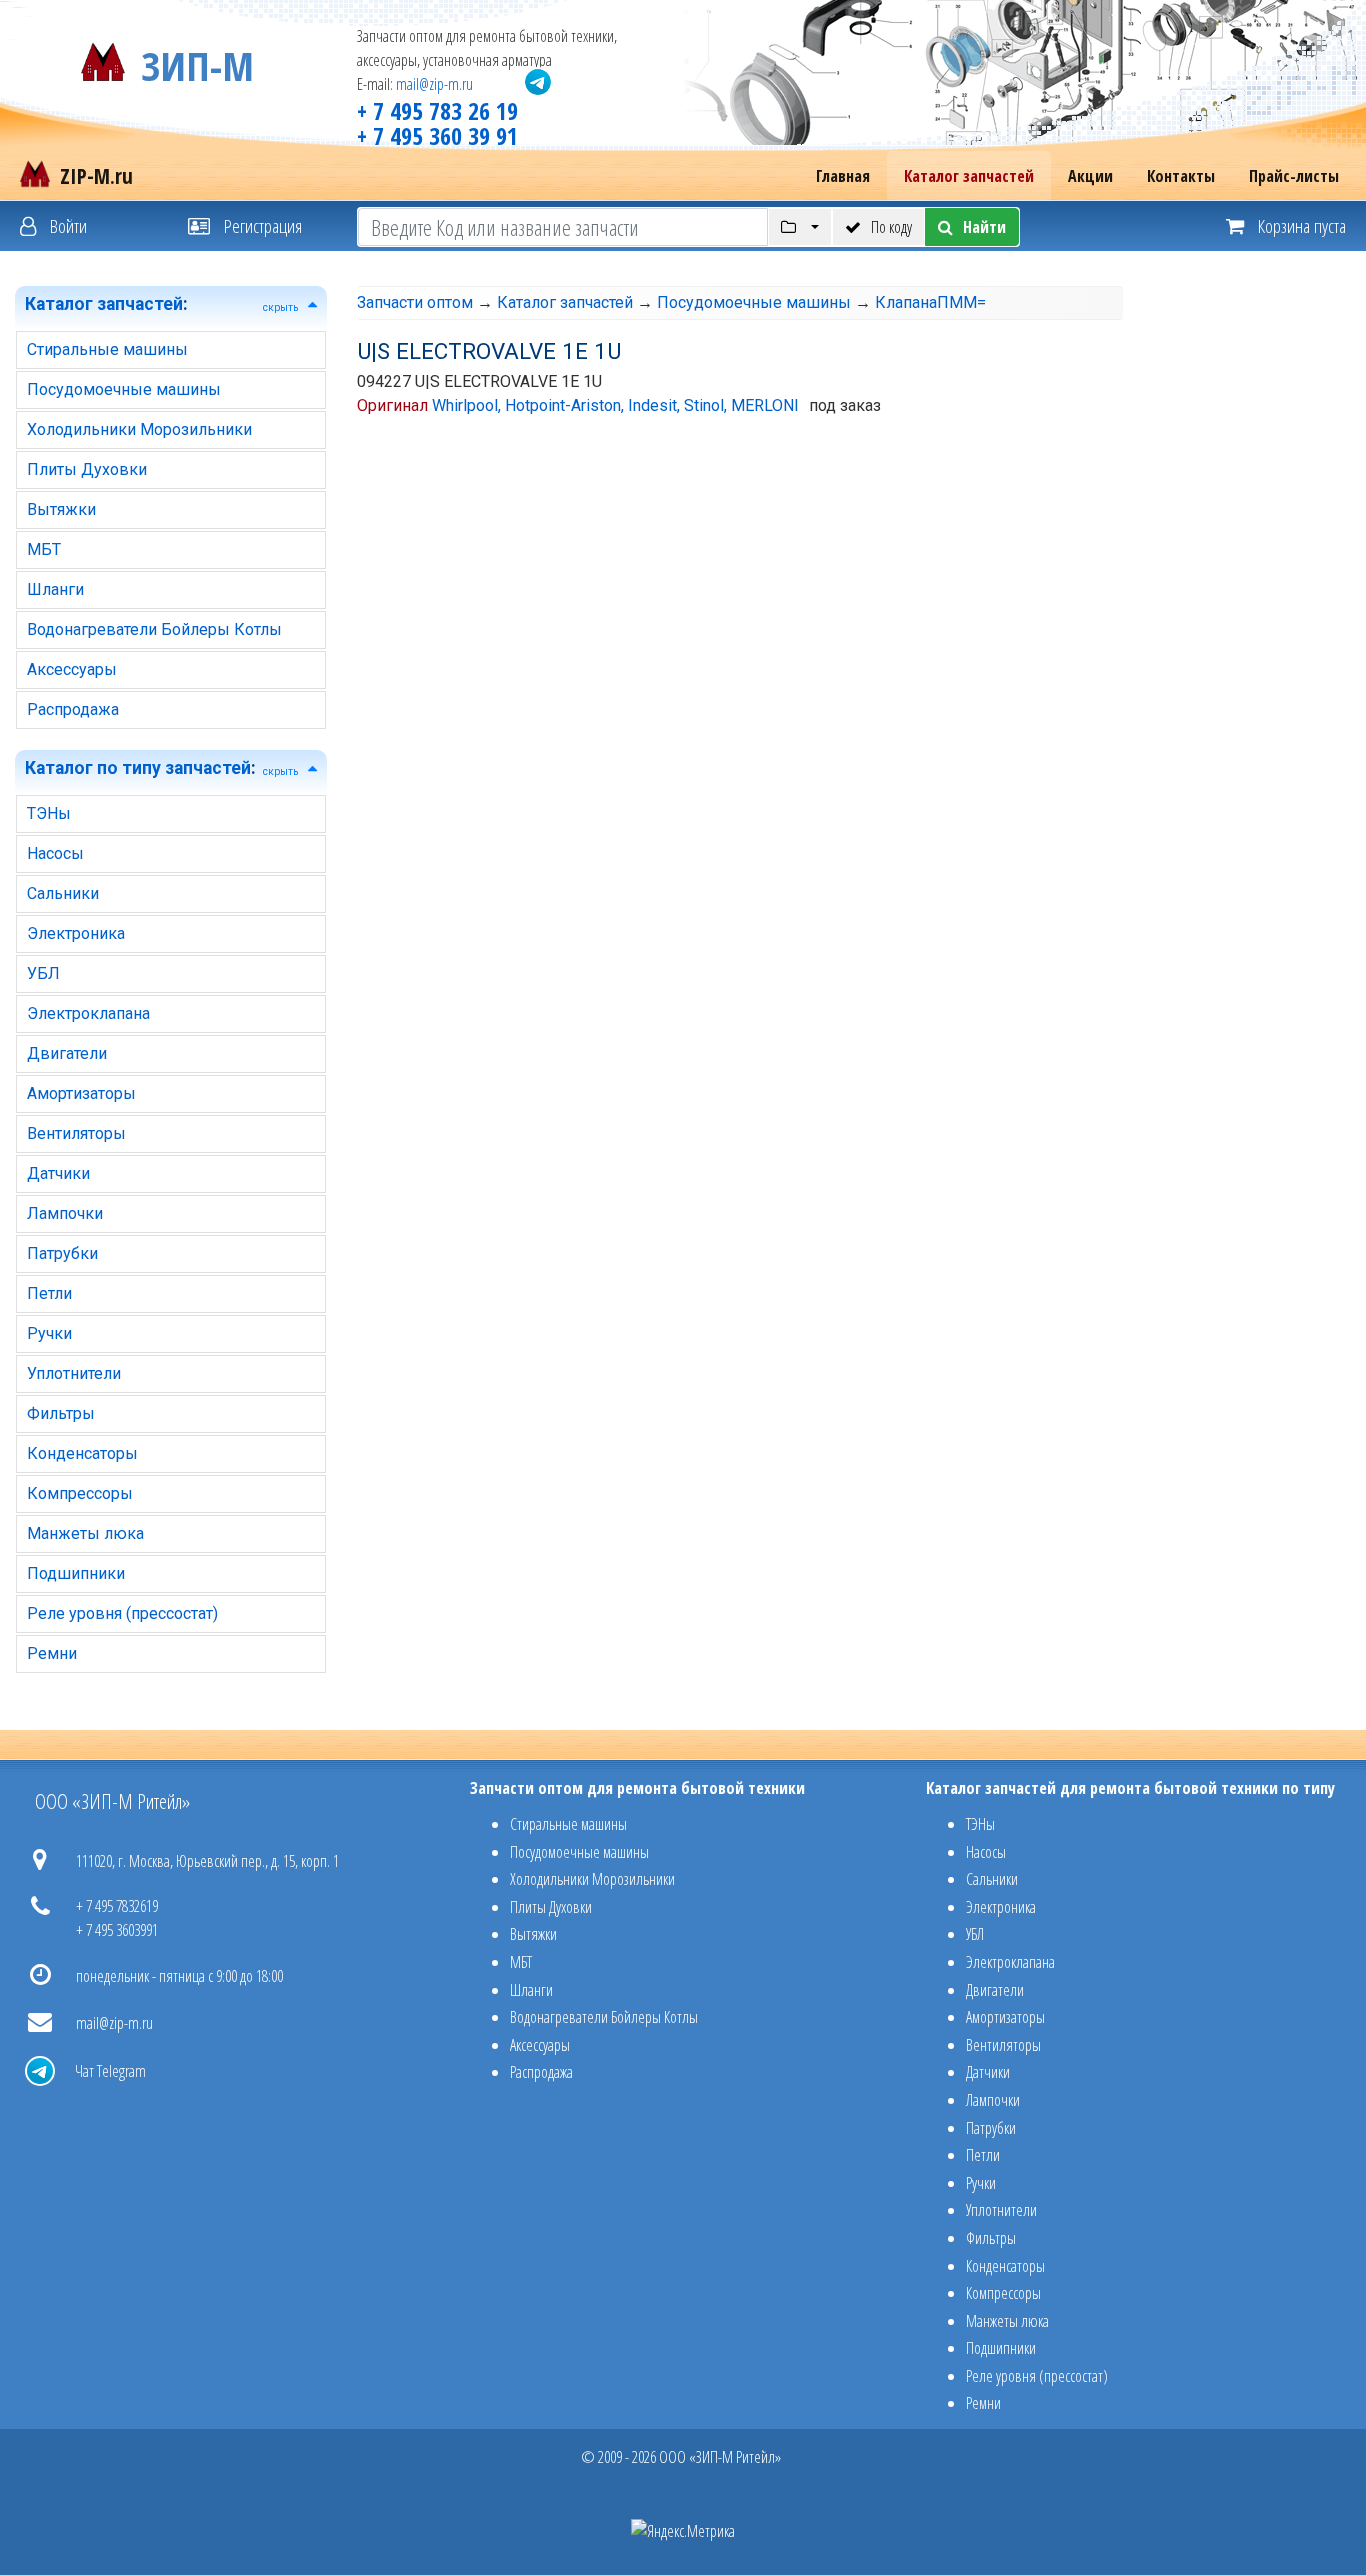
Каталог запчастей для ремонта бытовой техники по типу (1130, 1788)
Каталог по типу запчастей (138, 768)
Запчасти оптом (415, 302)
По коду (891, 227)
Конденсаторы (82, 1453)
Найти (984, 227)
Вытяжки (61, 509)
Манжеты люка (85, 1533)
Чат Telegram (110, 2071)
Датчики (58, 1173)
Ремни (52, 1653)
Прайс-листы (1294, 176)
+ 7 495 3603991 (117, 1930)
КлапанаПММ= (930, 302)
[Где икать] (799, 227)
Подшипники (76, 1573)
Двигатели (67, 1053)
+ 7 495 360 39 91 (437, 135)
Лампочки (65, 1213)
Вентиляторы (76, 1133)
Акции (1090, 176)
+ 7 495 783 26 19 (437, 110)
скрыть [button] (280, 307)
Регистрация (261, 225)
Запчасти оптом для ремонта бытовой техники (637, 1788)
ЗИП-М (197, 62)
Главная (843, 176)
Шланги (55, 589)
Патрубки (62, 1253)
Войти (66, 225)
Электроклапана (88, 1013)
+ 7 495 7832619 (117, 1906)
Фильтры (61, 1413)
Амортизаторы (81, 1093)
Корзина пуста (1300, 225)
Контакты (1181, 176)
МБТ (44, 549)
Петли (49, 1293)
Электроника (76, 933)
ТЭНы (49, 813)
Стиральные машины (107, 349)
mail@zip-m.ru (434, 84)
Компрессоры (80, 1493)
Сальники (63, 893)
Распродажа (73, 709)
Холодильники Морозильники (139, 429)
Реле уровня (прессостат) (122, 1613)
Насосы (55, 853)
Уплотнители (74, 1373)
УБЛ (43, 973)
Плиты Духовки (87, 469)
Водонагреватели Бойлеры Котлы (154, 629)
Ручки (49, 1333)
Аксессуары (72, 669)
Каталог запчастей (969, 176)
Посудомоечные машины (124, 389)
